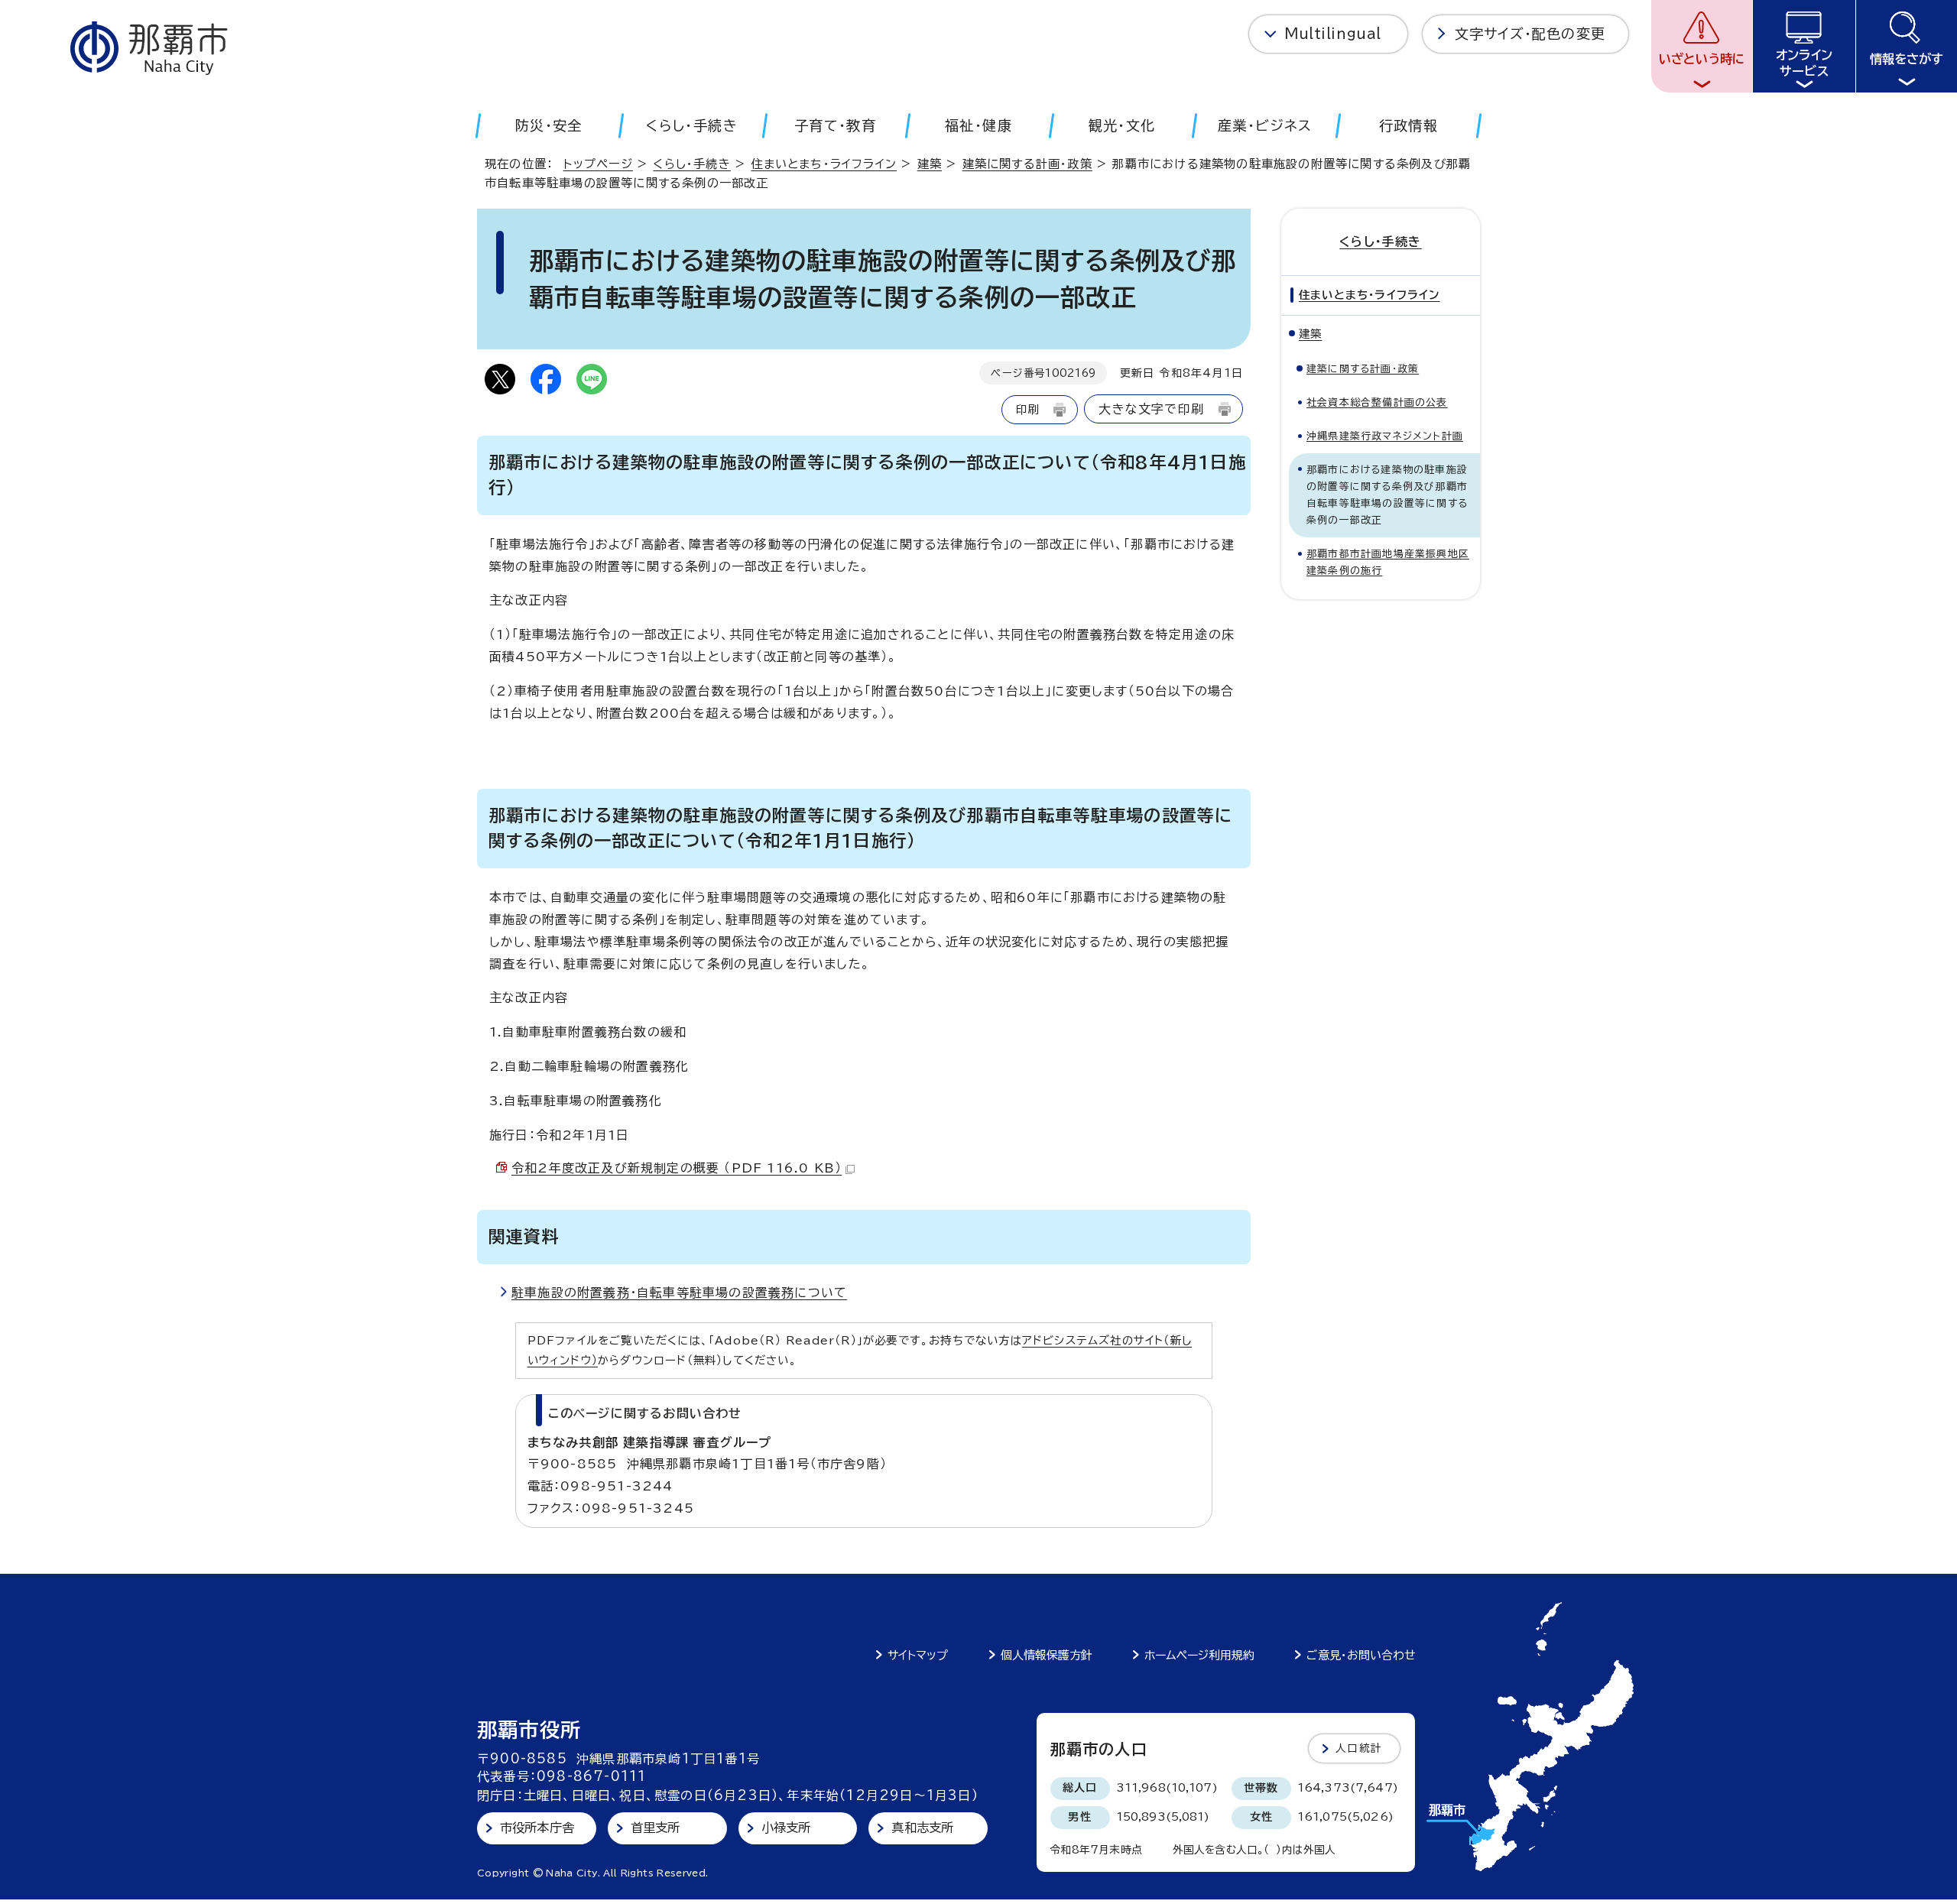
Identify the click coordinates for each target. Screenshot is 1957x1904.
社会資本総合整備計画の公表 (1377, 402)
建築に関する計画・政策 (1027, 164)
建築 (930, 164)
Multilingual (1333, 34)
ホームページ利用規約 (1199, 1655)
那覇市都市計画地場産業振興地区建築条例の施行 (1388, 562)
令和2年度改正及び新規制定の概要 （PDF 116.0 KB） (677, 1168)
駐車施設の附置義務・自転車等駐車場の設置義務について (679, 1293)
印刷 (1027, 409)
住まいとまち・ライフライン (824, 164)
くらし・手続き (691, 164)
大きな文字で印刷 (1151, 409)
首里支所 (656, 1828)
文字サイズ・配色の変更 (1530, 34)
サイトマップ (918, 1655)
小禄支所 (786, 1828)
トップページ (598, 164)
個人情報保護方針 (1047, 1655)
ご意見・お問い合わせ (1361, 1655)
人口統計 (1359, 1748)
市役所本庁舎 (537, 1828)
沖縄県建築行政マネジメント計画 (1385, 436)
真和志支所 (922, 1828)
